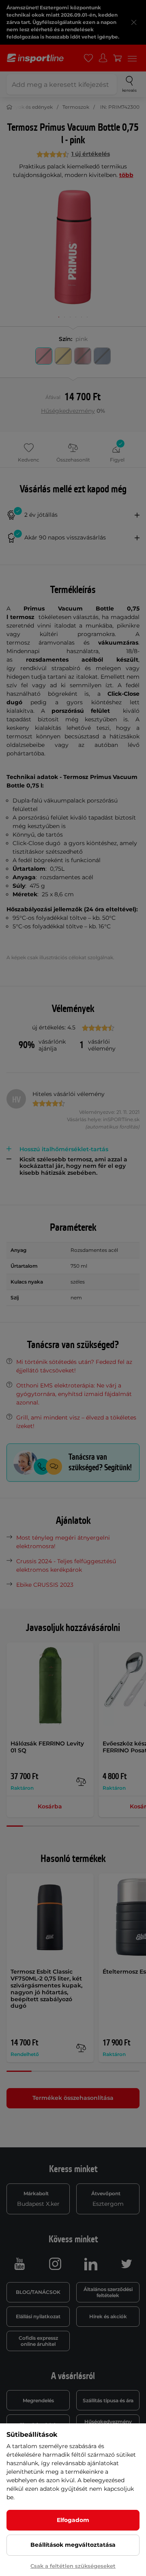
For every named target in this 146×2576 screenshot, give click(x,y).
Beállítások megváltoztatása (73, 2545)
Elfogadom (73, 2520)
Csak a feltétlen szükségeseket (73, 2566)
